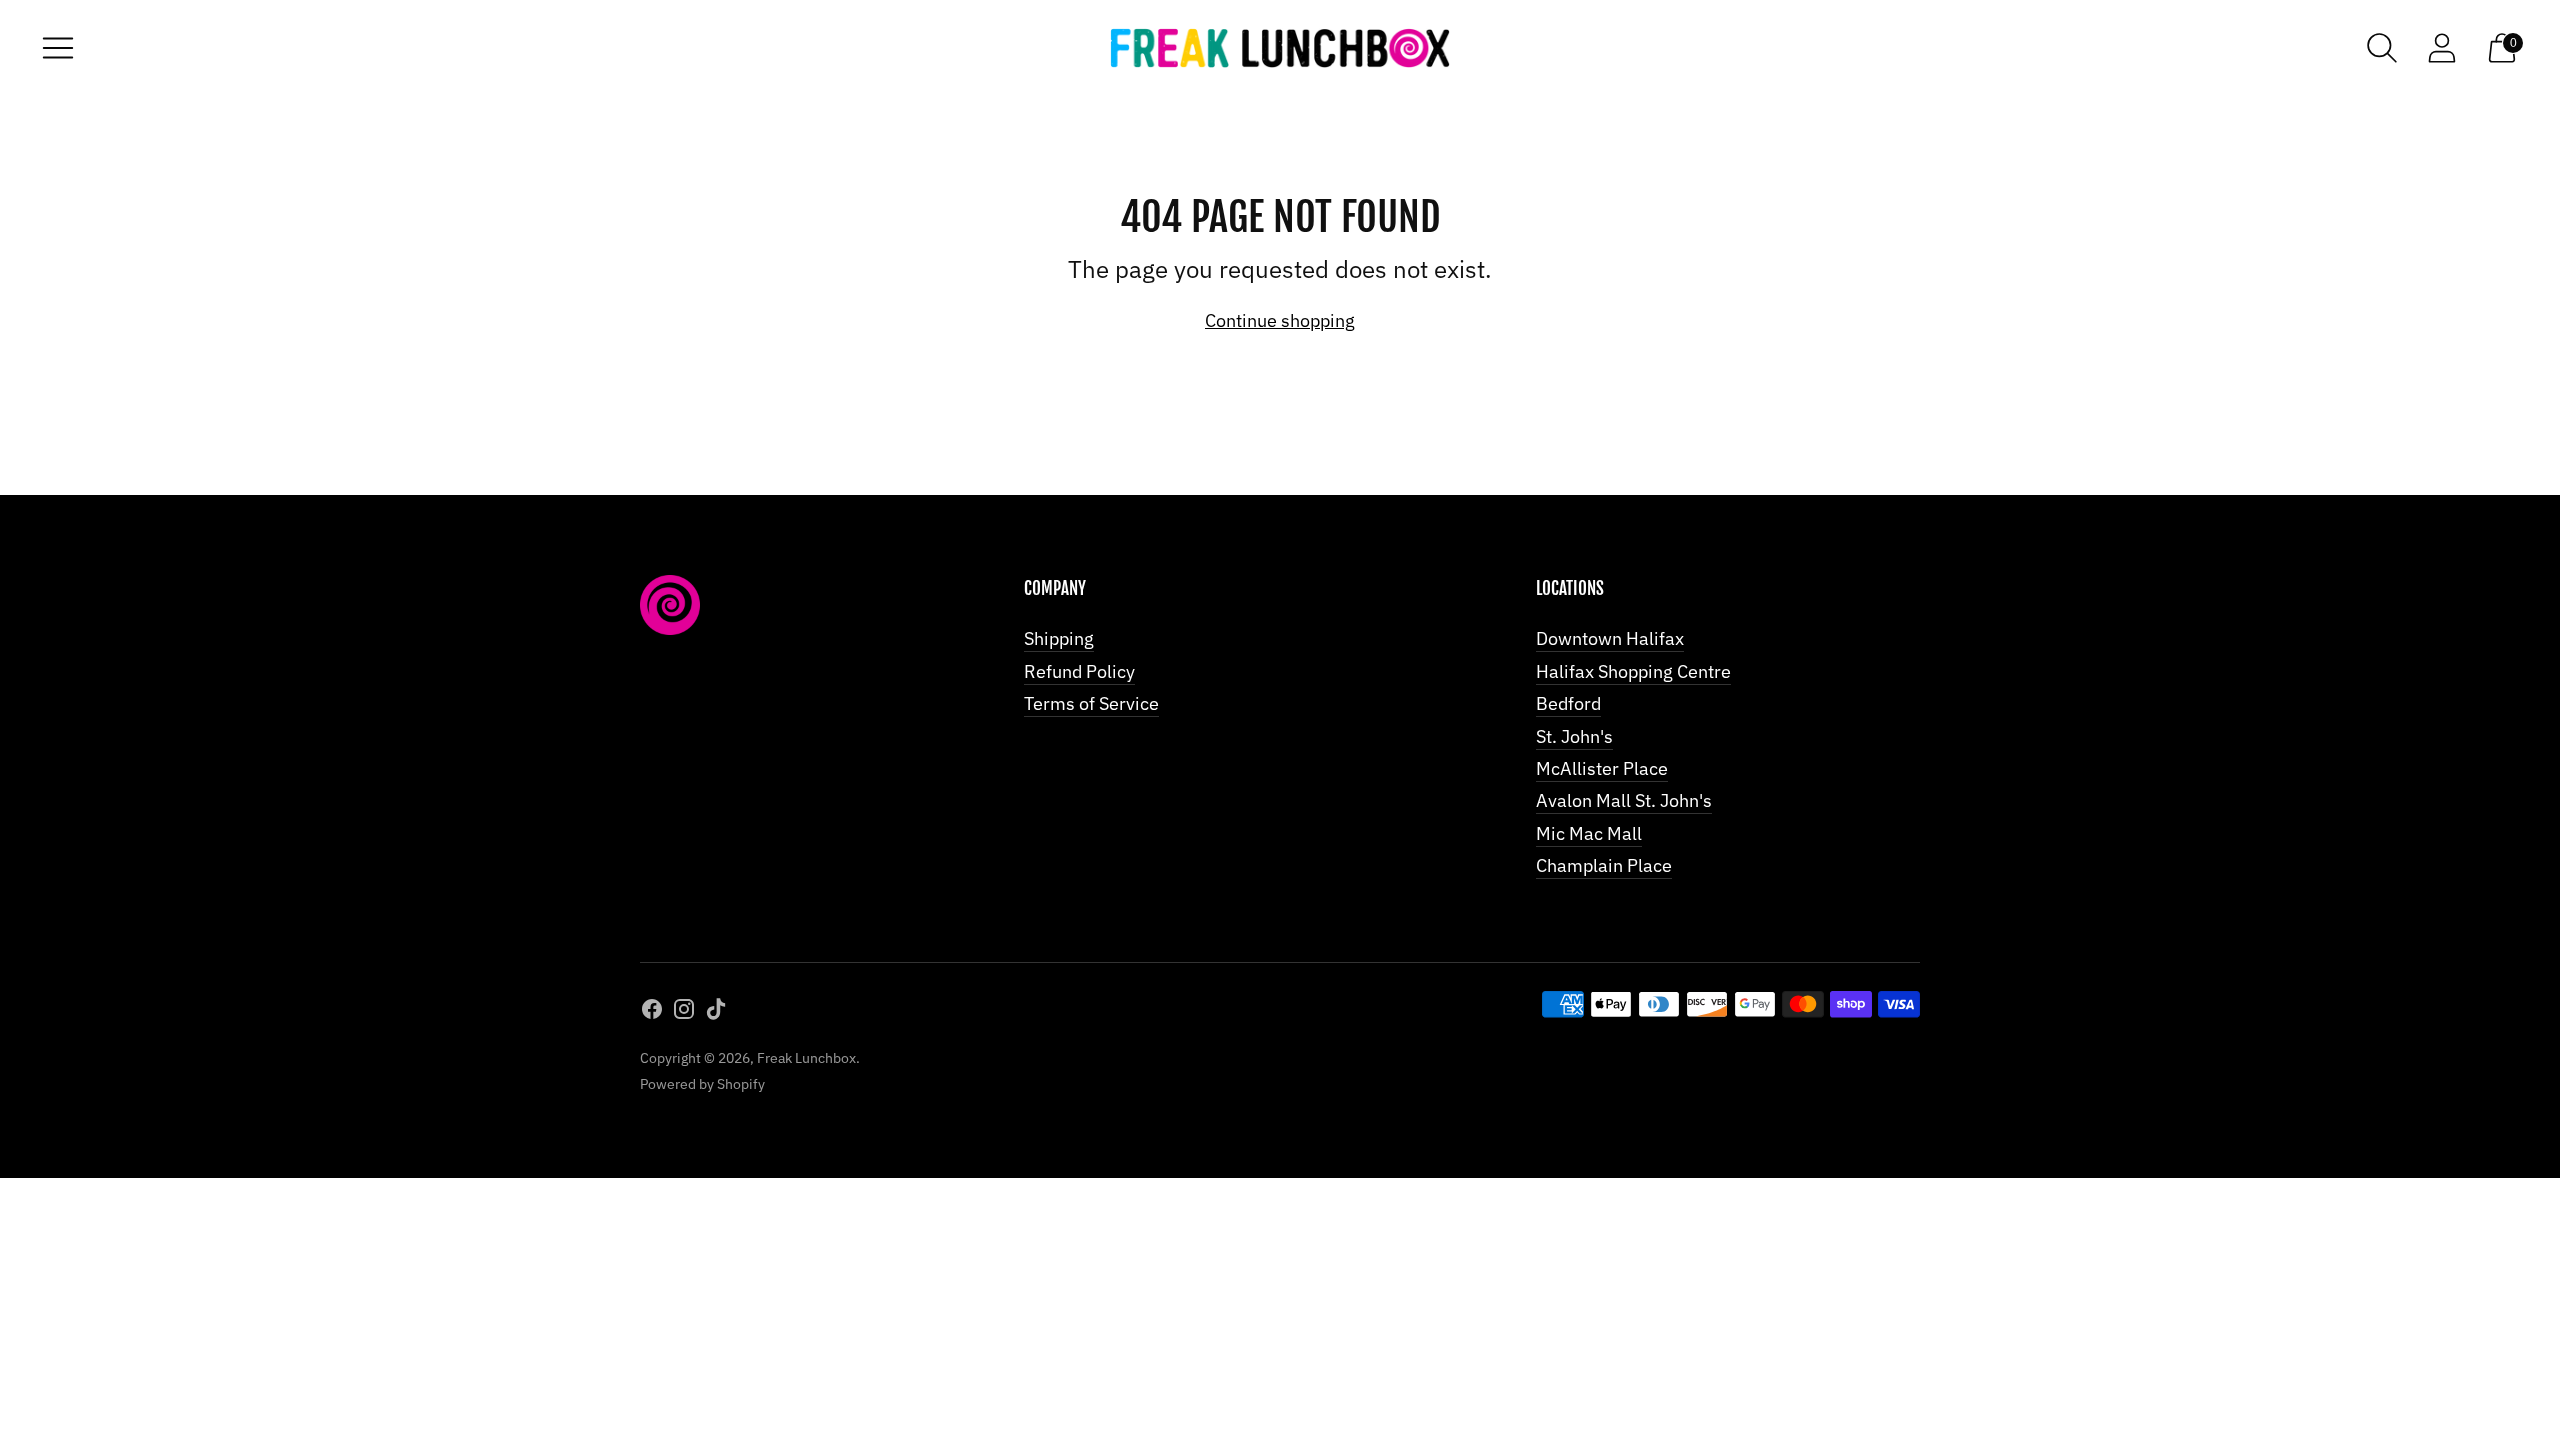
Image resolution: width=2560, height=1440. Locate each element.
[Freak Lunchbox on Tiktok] (716, 1013)
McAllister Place (1602, 768)
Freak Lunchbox (806, 1058)
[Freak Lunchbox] (1280, 48)
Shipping (1059, 638)
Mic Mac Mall (1589, 833)
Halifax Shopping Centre (1633, 671)
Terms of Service (1091, 703)
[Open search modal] (2382, 48)
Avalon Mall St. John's (1624, 800)
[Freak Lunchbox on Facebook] (652, 1013)
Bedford (1568, 703)
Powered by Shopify (702, 1084)
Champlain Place (1604, 865)
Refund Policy (1079, 671)
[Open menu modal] (58, 48)
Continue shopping (1280, 320)
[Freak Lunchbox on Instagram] (684, 1013)
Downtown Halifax (1610, 638)
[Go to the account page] (2442, 48)
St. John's (1574, 736)
